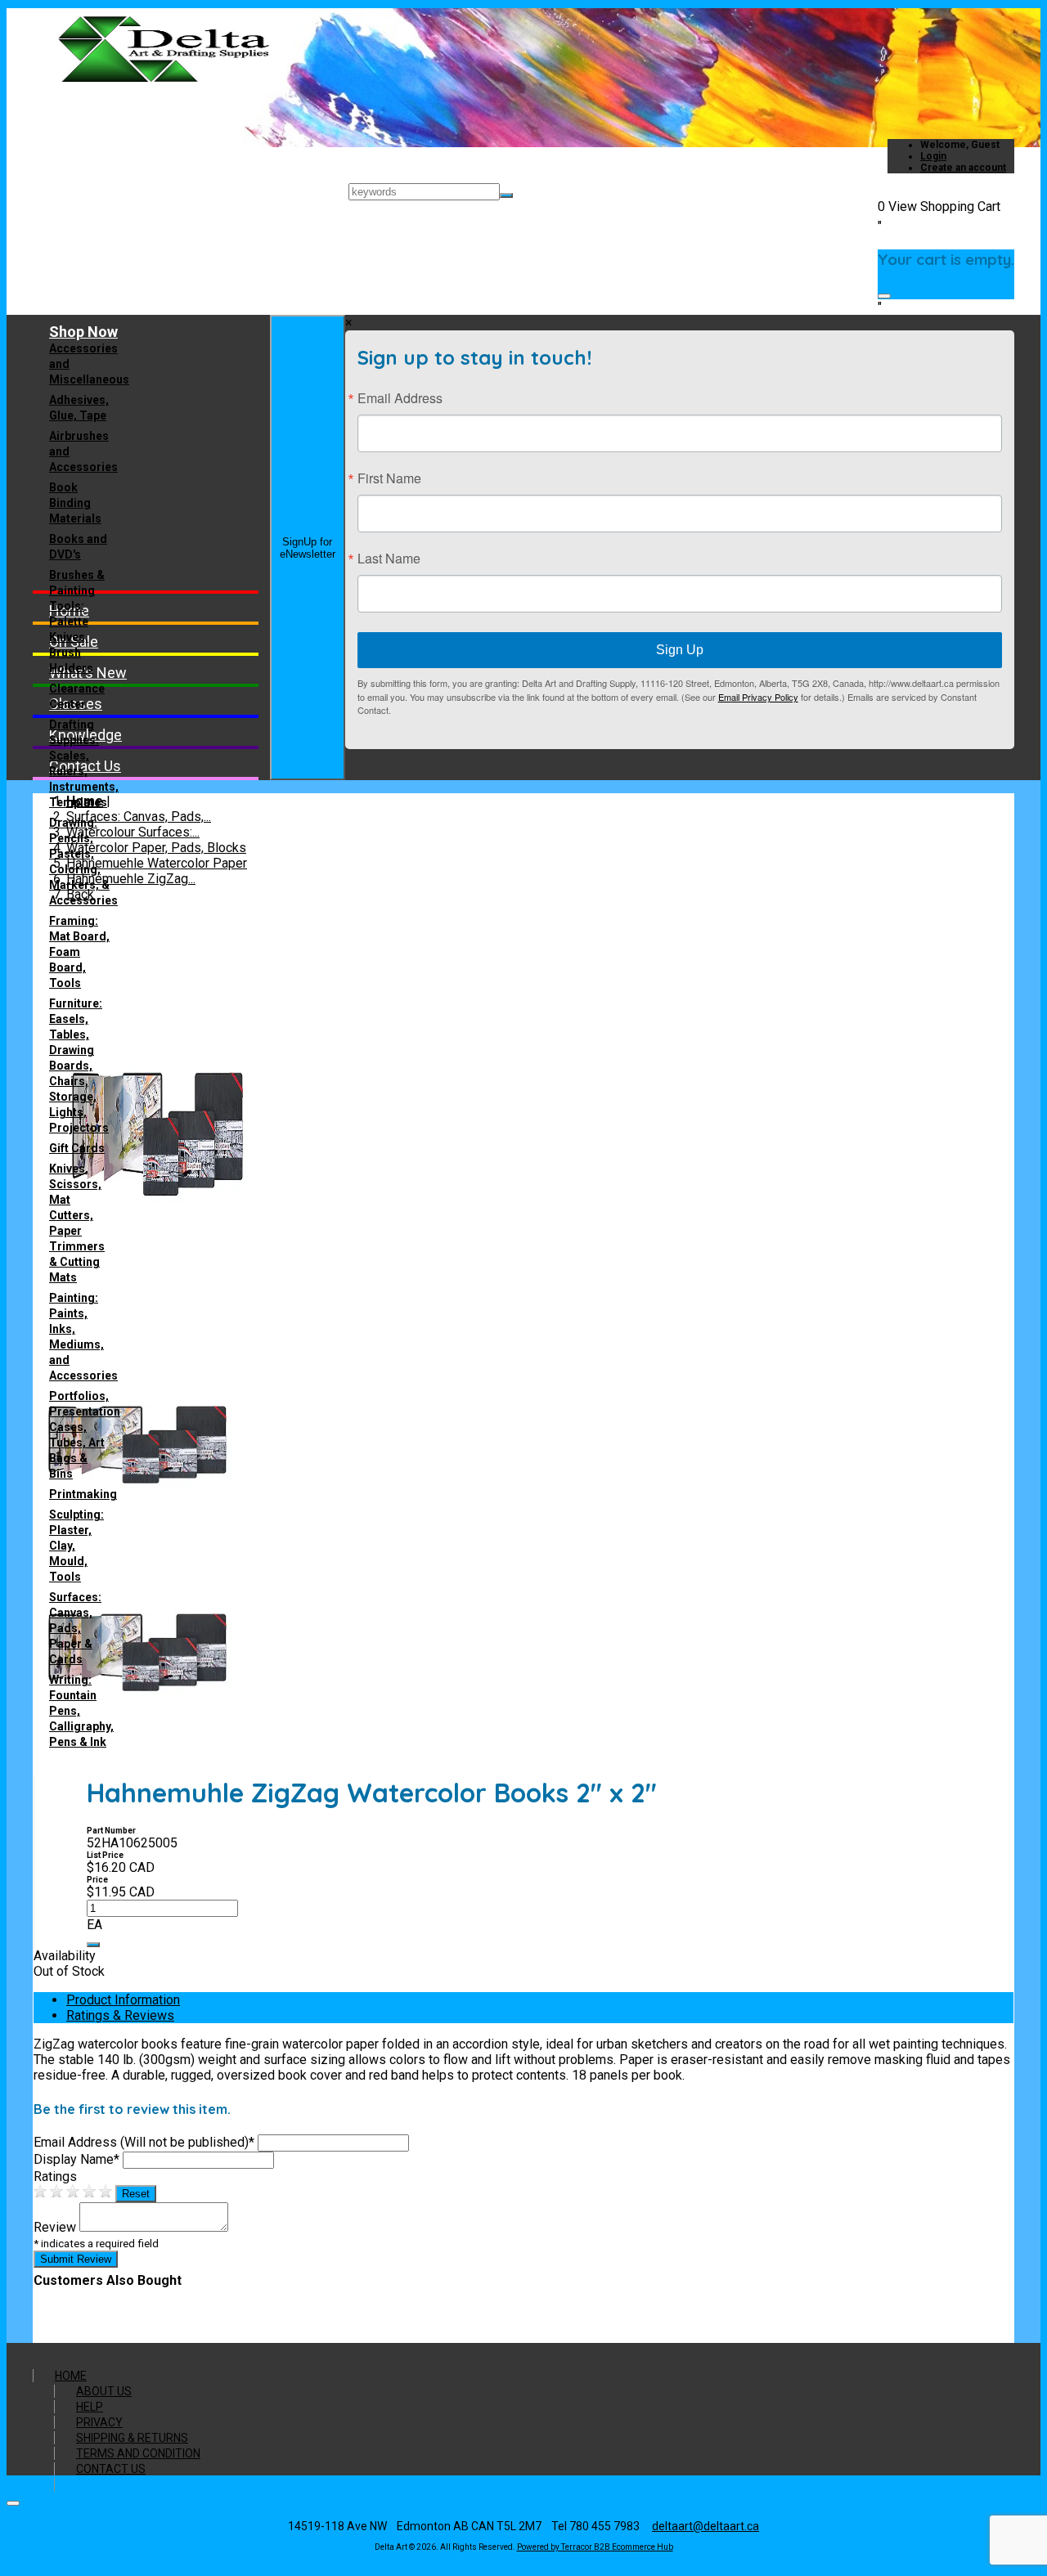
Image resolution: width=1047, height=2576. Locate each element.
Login (933, 156)
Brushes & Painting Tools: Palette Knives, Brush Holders (77, 622)
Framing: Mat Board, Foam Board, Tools (79, 952)
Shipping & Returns (132, 2438)
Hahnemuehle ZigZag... (131, 879)
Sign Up (680, 650)
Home (71, 2376)
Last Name (389, 559)
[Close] (884, 296)
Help (90, 2407)
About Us (104, 2391)
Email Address (400, 398)
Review (55, 2227)
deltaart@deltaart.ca (705, 2526)
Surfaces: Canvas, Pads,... (139, 817)
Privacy (99, 2422)
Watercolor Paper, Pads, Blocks (156, 848)
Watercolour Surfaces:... (133, 832)
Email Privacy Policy (758, 697)
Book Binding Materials (75, 503)
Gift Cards (77, 1148)
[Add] (93, 1945)
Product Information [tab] (123, 2000)
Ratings (55, 2177)
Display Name (76, 2159)
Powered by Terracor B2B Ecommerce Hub (595, 2547)
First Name (389, 478)
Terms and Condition (138, 2453)
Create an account (963, 168)
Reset (136, 2194)
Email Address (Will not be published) (144, 2142)
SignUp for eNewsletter (308, 548)
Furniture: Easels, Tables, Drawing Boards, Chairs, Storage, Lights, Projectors (79, 1066)
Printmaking (83, 1494)
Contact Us (111, 2469)
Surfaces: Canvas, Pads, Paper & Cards (75, 1628)
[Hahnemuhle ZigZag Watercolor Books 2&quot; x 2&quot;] (156, 1335)
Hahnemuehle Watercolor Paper (157, 863)
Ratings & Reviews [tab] (120, 2015)
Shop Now (83, 332)
